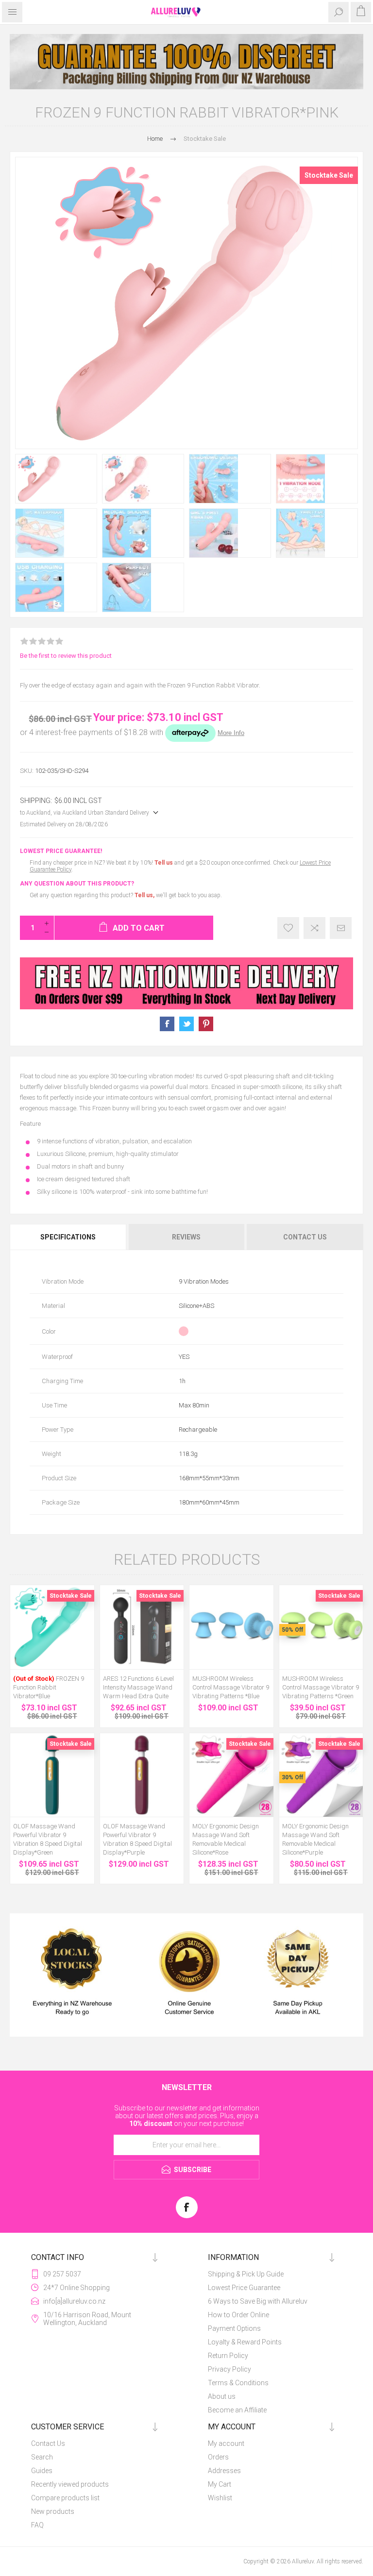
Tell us (164, 863)
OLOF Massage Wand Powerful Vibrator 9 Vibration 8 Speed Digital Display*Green (48, 1839)
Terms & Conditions (238, 2383)
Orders (218, 2457)
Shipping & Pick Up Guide (246, 2274)
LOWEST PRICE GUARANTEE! (61, 851)
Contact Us (48, 2443)
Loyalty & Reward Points (245, 2342)
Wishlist (220, 2498)
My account (226, 2443)
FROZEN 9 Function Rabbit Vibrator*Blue (49, 1687)
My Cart (220, 2484)
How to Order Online (238, 2315)
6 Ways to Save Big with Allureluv (258, 2301)
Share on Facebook (167, 1024)
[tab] (69, 1237)
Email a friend (341, 928)
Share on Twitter (186, 1024)
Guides (42, 2471)
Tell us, (144, 895)
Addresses (224, 2471)
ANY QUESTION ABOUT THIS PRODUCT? (77, 884)
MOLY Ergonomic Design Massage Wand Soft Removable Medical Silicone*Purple (315, 1839)
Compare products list (65, 2498)
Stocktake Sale (329, 175)
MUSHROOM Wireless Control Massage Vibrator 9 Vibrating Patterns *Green (321, 1687)
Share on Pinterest (206, 1024)
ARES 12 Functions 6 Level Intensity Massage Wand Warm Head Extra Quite (138, 1687)
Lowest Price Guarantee (244, 2288)
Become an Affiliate (237, 2410)
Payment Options (234, 2328)
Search (42, 2457)
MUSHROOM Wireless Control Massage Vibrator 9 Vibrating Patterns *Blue (231, 1687)
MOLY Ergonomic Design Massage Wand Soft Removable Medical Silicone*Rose (226, 1839)
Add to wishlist (288, 928)
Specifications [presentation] (68, 1237)
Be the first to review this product (66, 656)
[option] (186, 62)
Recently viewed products (70, 2484)
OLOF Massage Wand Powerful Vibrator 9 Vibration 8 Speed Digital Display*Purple (137, 1839)
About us (222, 2396)
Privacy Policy (229, 2369)
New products (53, 2511)
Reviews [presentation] (186, 1237)
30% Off (292, 1777)
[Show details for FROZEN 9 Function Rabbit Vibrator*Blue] (52, 1627)
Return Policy (228, 2356)
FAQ (37, 2525)
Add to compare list (314, 928)
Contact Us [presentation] (305, 1237)
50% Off (292, 1630)
